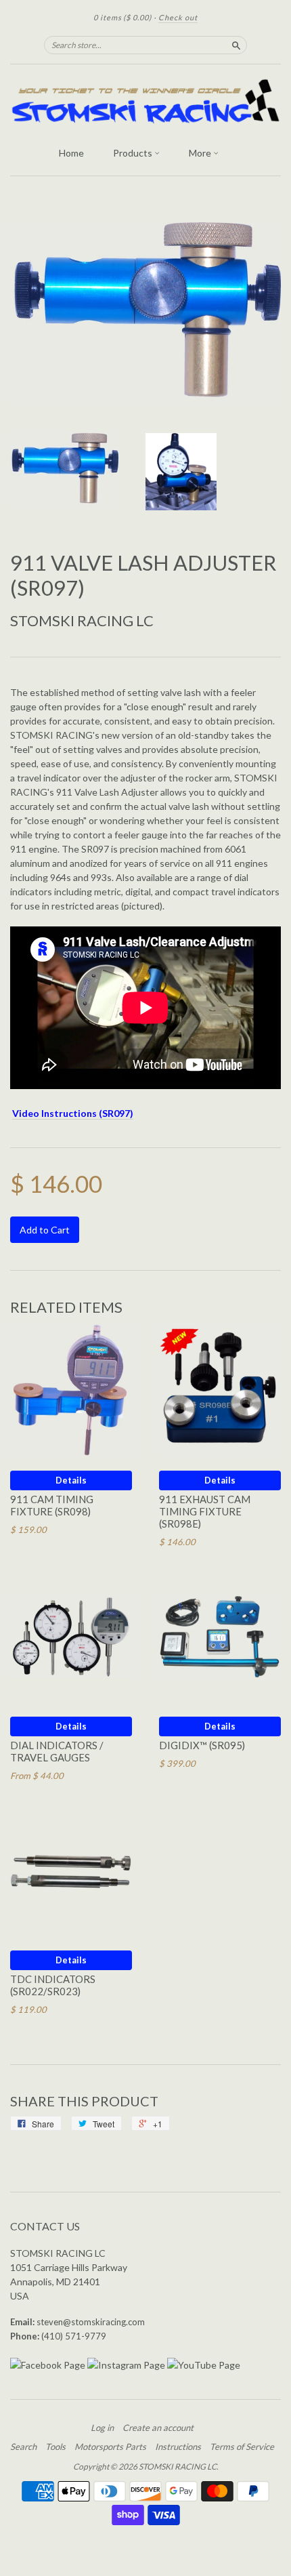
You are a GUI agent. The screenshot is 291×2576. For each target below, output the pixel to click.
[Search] (236, 45)
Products (134, 153)
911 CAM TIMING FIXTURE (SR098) (52, 1505)
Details (71, 1480)
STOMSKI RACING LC (82, 620)
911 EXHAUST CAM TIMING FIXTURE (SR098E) (205, 1511)
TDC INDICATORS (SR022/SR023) (53, 1985)
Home (71, 153)
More (201, 153)
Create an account (158, 2428)
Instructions (178, 2447)
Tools (55, 2447)
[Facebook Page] (48, 2365)
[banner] (145, 102)
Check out (178, 17)
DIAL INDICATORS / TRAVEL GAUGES (57, 1751)
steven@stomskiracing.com (91, 2322)
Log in (102, 2428)
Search (23, 2447)
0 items (122, 17)
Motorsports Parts (110, 2447)
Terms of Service (242, 2447)
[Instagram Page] (126, 2365)
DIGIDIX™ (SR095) (202, 1745)
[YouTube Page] (204, 2365)
